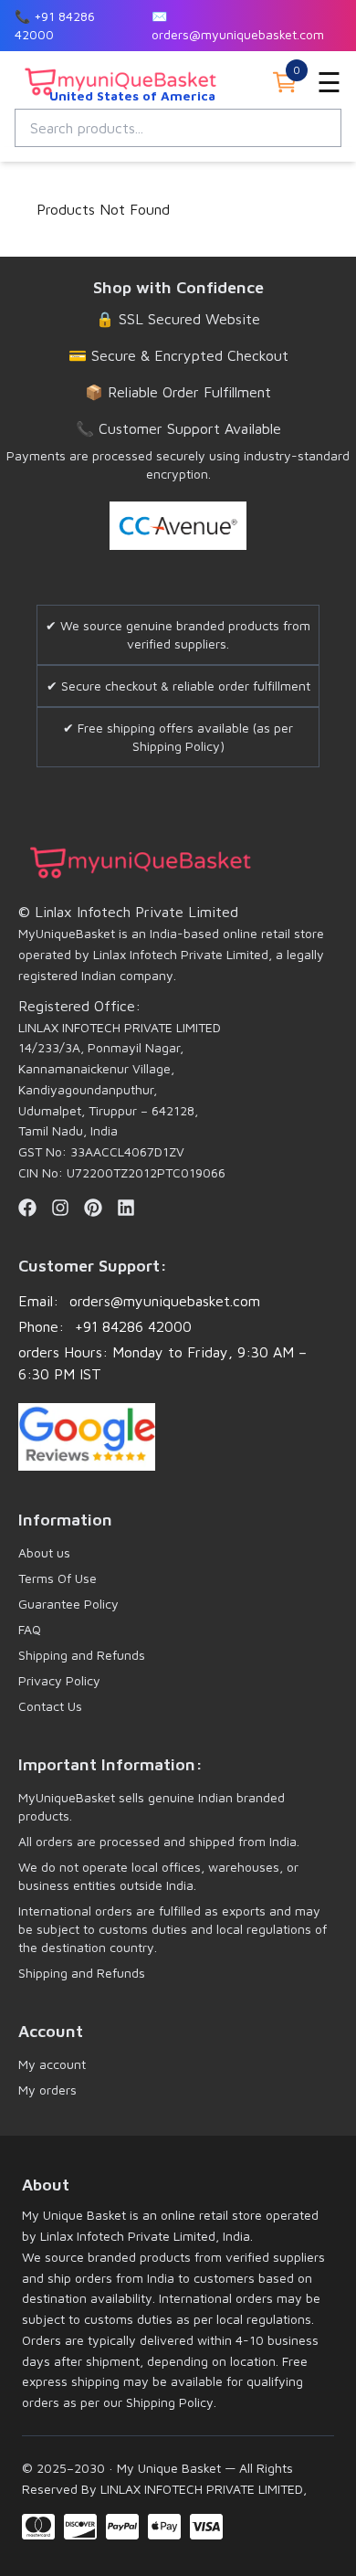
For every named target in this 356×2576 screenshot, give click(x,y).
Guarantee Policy (68, 1604)
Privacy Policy (59, 1680)
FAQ (30, 1629)
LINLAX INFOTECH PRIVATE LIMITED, (202, 2489)
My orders (47, 2090)
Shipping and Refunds (82, 1655)
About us (44, 1552)
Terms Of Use (58, 1578)
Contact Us (50, 1706)
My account (52, 2064)
